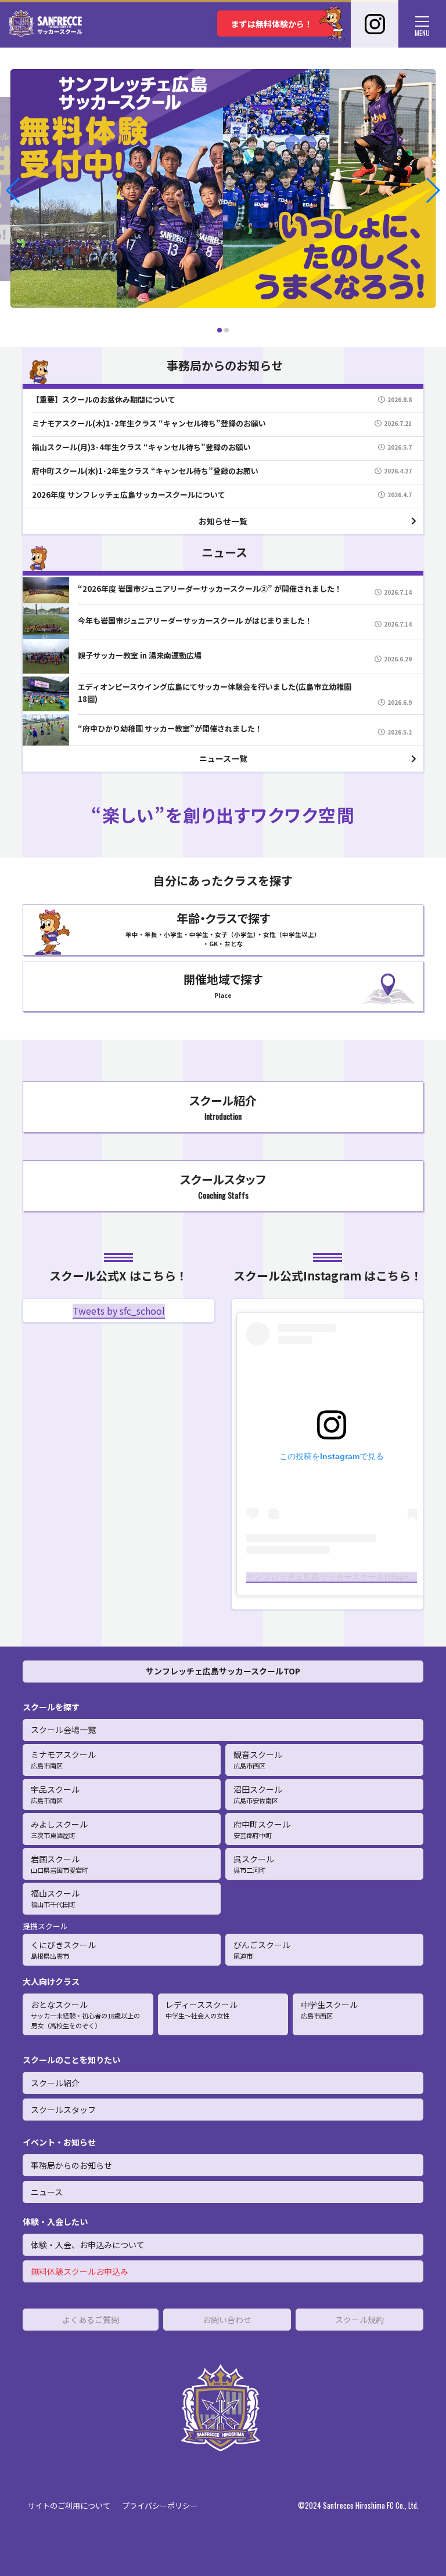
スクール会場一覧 (63, 1730)
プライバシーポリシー (160, 2506)
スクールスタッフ (63, 2110)
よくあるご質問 (91, 2320)
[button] (14, 190)
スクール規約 (359, 2320)
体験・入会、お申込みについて (88, 2245)
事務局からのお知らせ (71, 2165)
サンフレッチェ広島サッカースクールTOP (223, 1671)
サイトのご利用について (69, 2506)
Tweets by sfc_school (119, 1311)
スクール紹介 (55, 2083)
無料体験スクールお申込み (80, 2271)
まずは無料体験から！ (272, 24)
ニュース (47, 2192)
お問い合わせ (227, 2320)
